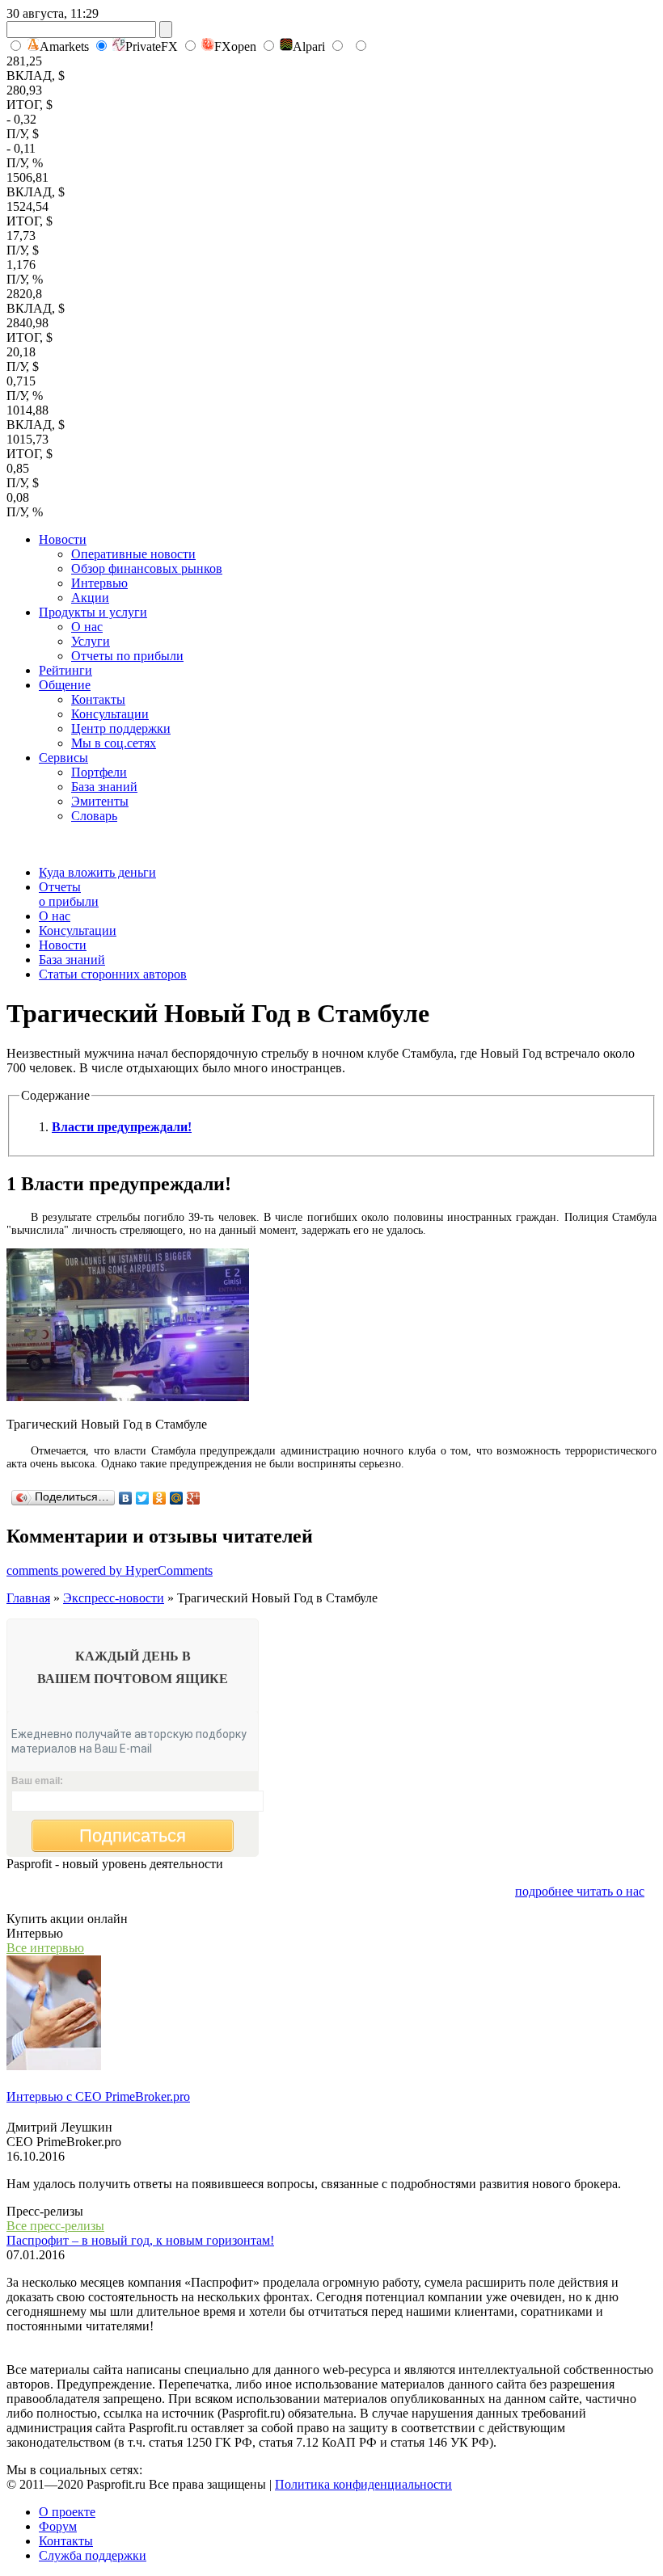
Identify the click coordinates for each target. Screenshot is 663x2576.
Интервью (99, 583)
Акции (90, 598)
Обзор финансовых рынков (147, 568)
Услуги (91, 641)
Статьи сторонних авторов (113, 974)
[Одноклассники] (160, 1498)
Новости (63, 539)
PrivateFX (152, 46)
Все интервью (45, 1948)
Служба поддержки (93, 2555)
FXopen (235, 46)
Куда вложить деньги (97, 872)
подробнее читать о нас (580, 1891)
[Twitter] (143, 1498)
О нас (87, 627)
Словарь (94, 816)
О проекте (67, 2512)
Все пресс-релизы (55, 2226)
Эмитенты (100, 801)
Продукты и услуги (93, 612)
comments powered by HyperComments (110, 1570)
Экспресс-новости (114, 1598)
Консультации (110, 714)
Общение (65, 685)
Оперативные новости (133, 554)
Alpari (309, 46)
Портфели (99, 772)
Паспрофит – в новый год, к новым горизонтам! (140, 2240)
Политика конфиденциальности (363, 2484)
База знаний (104, 787)
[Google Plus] (194, 1498)
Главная (28, 1598)
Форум (58, 2526)
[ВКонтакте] (126, 1498)
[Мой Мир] (177, 1498)
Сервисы (63, 758)
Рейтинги (65, 670)
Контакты (98, 699)
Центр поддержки (121, 728)
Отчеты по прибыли (127, 656)
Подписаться (133, 1835)
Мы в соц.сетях (114, 743)
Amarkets (64, 46)
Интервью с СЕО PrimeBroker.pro (98, 2096)
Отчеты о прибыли (69, 894)
